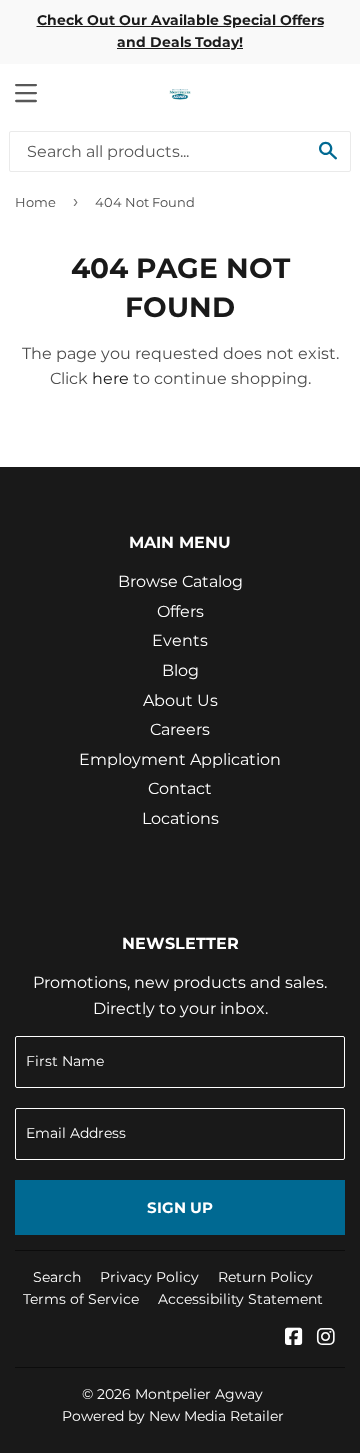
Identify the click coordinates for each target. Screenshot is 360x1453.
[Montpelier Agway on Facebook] (294, 1338)
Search (57, 1277)
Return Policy (265, 1277)
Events (180, 640)
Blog (180, 670)
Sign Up (180, 1207)
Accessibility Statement (240, 1299)
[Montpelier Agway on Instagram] (326, 1338)
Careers (180, 729)
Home (35, 202)
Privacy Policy (149, 1277)
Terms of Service (81, 1299)
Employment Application (180, 759)
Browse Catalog (180, 581)
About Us (180, 700)
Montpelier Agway (199, 1394)
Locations (180, 818)
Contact (180, 788)
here (110, 378)
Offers (180, 611)
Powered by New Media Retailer (173, 1416)
